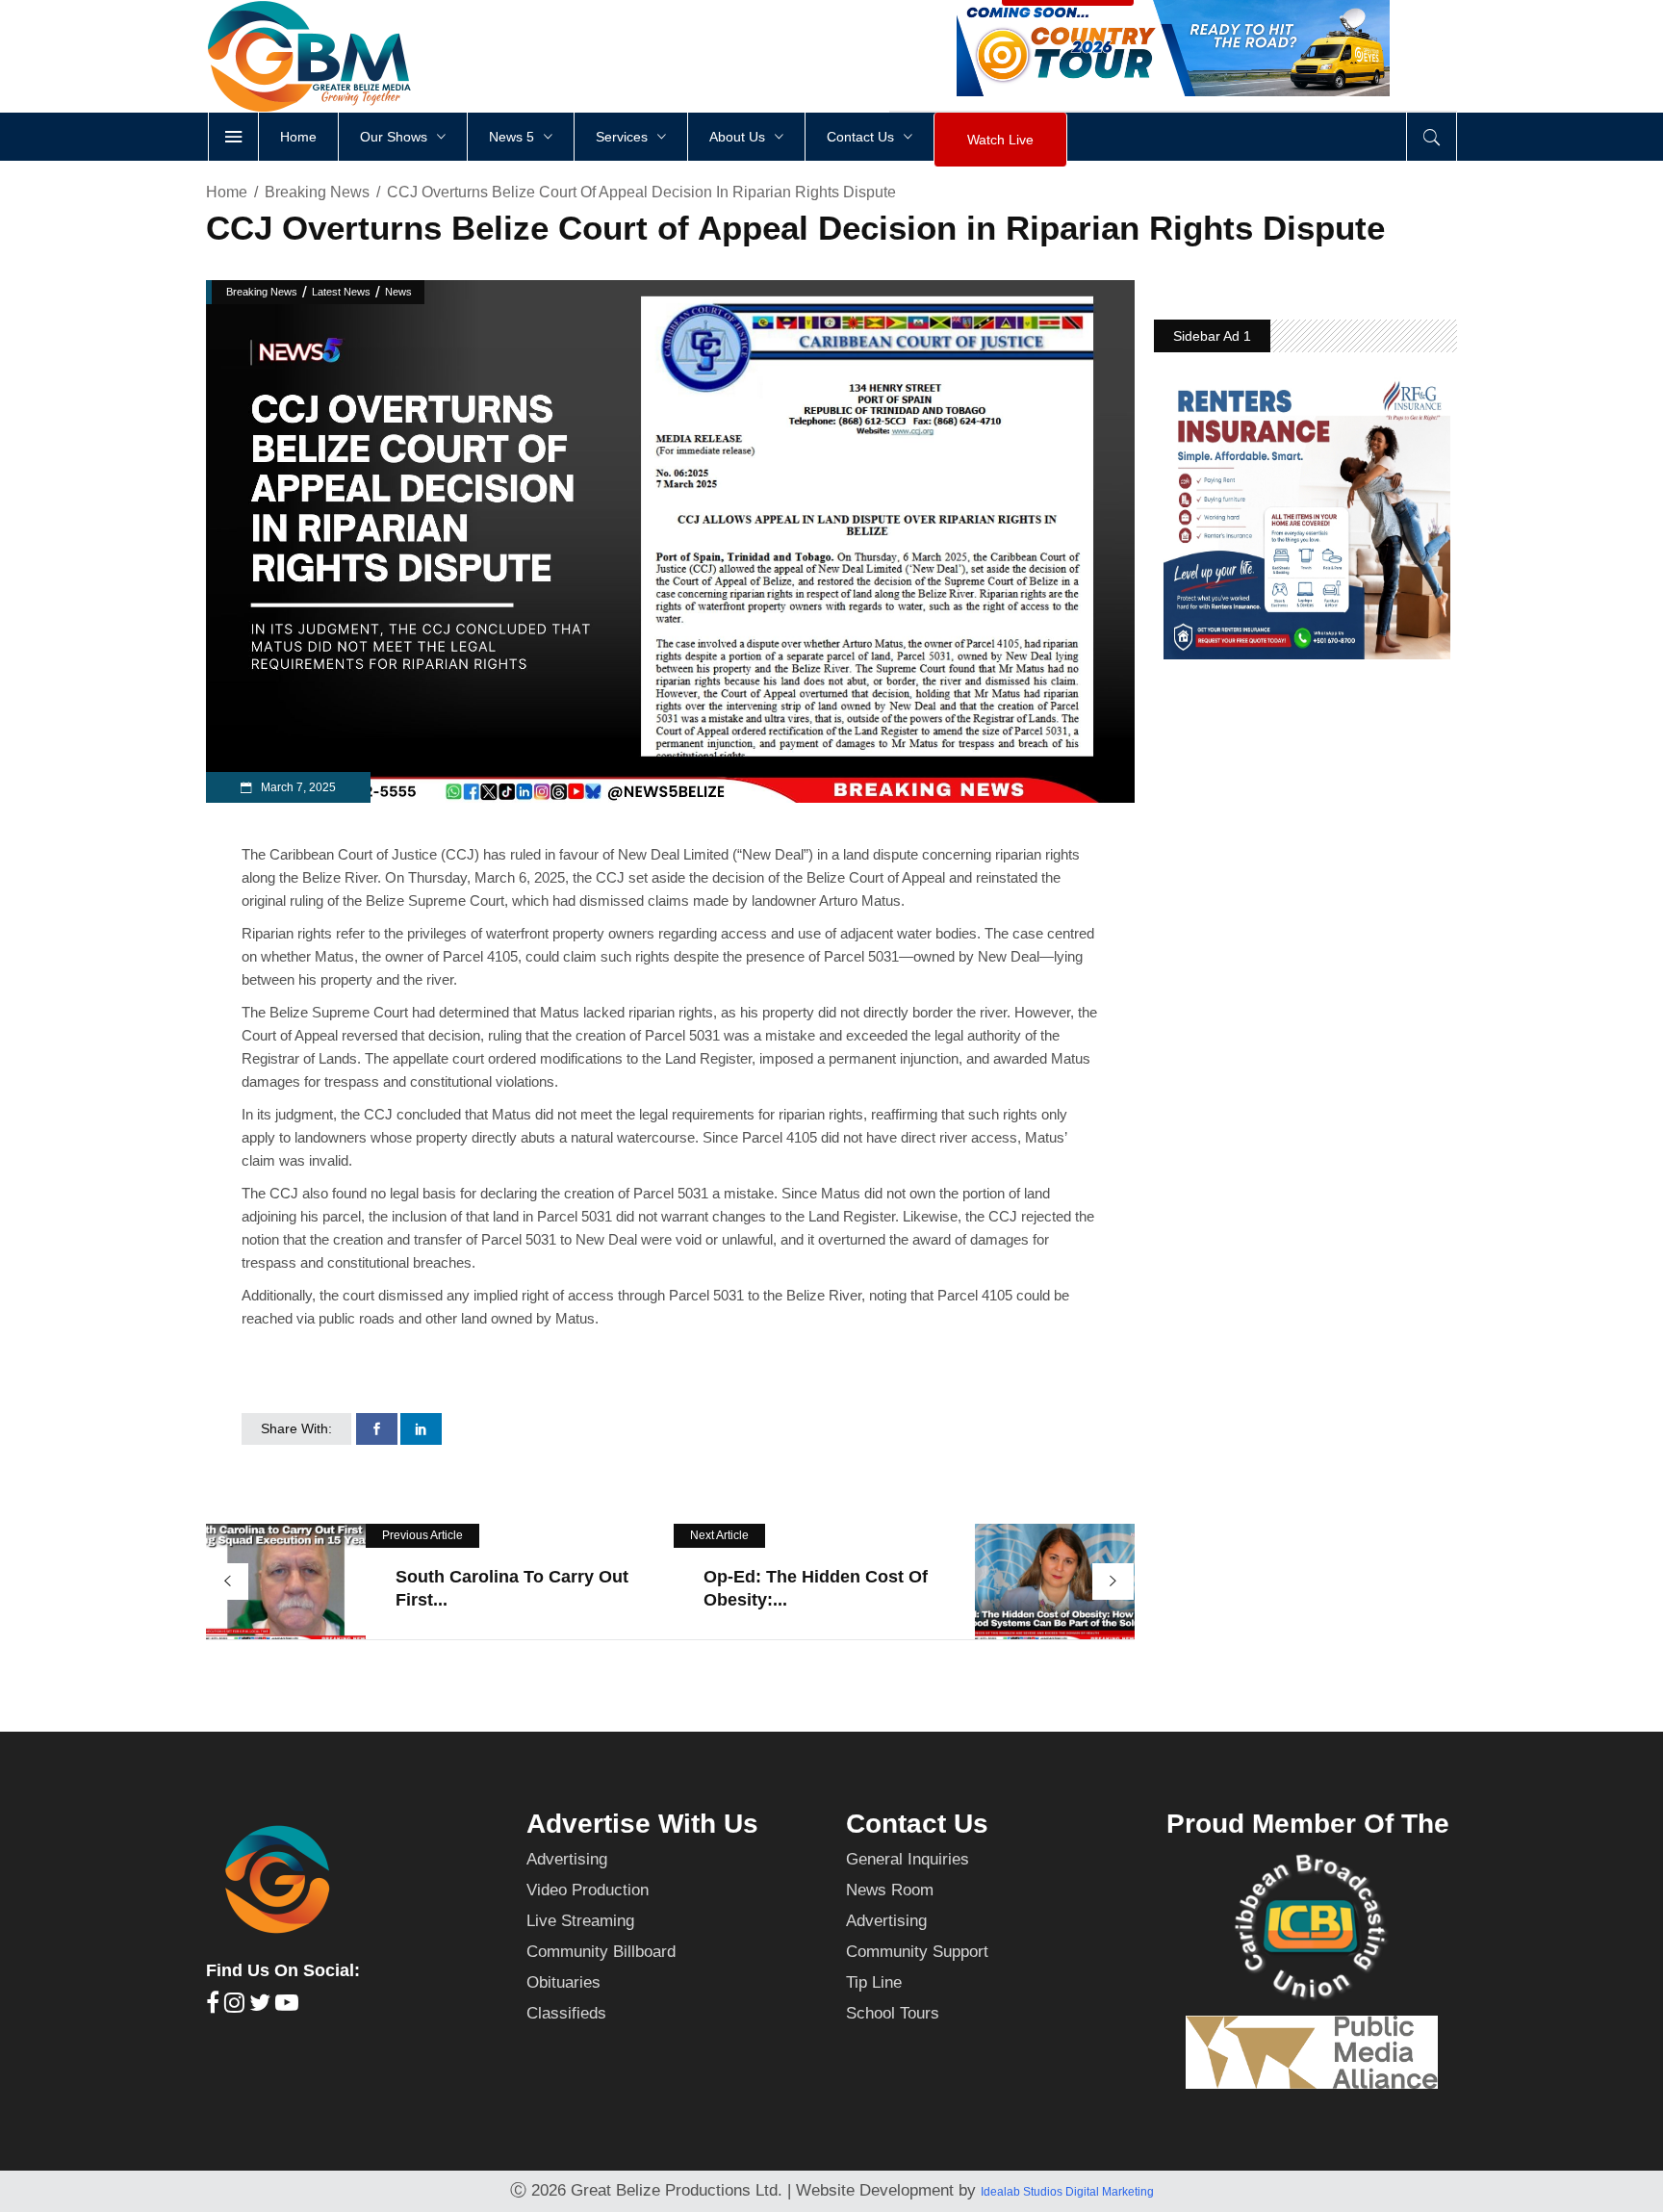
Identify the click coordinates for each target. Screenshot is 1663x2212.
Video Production (588, 1890)
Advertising (567, 1859)
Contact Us (917, 1824)
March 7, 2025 (297, 787)
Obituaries (563, 1982)
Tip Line (874, 1982)
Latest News (341, 292)
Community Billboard (601, 1952)
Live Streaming (580, 1921)
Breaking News (317, 192)
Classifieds (566, 2013)
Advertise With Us (642, 1824)
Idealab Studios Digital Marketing (1067, 2192)
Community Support (917, 1952)
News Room (890, 1890)
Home (227, 192)
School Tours (893, 2013)
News (398, 292)
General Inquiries (908, 1859)
